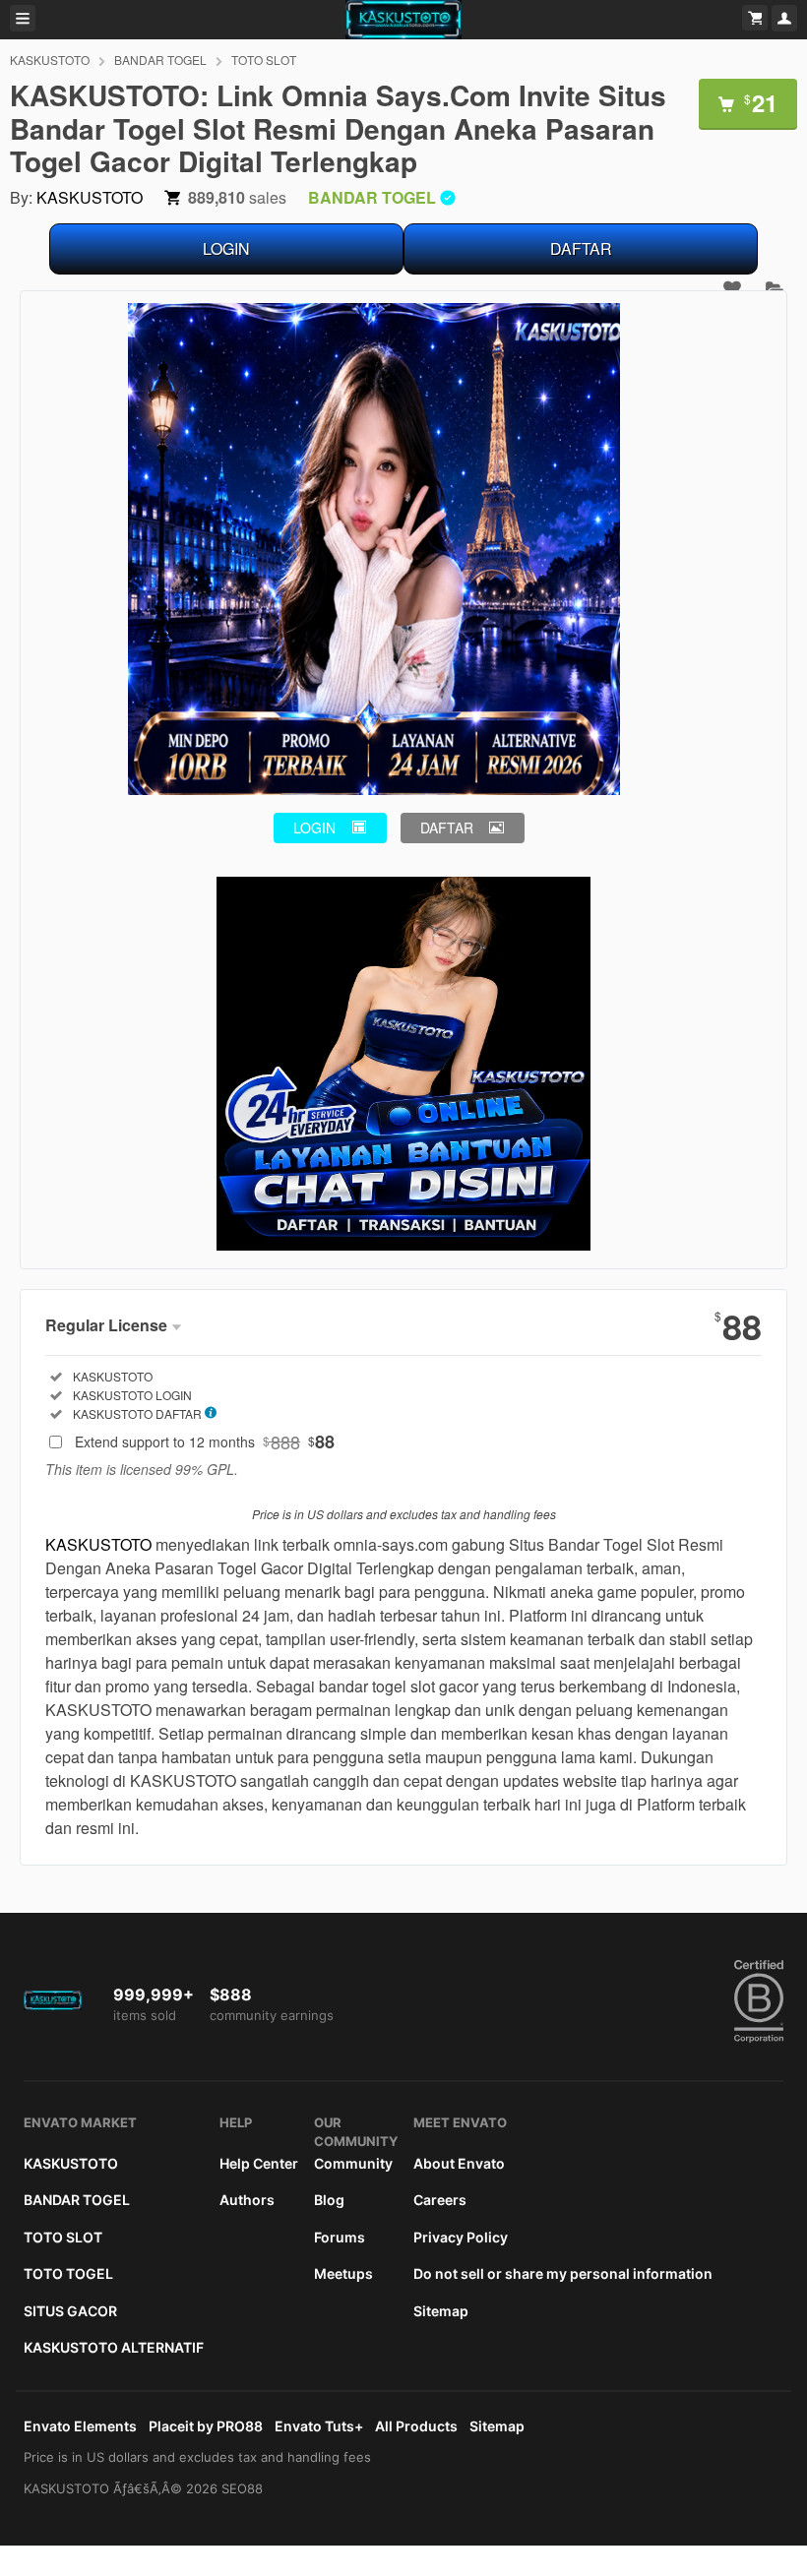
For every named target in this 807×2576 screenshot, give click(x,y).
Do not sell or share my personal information (563, 2273)
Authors (247, 2200)
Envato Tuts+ (319, 2426)
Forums (340, 2237)
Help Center (259, 2163)
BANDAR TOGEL (160, 60)
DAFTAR (581, 248)
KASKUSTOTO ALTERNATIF (114, 2347)
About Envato (459, 2163)
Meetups (343, 2273)
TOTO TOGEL (68, 2273)
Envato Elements (80, 2426)
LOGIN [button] (314, 828)
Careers (440, 2200)
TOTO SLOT (264, 60)
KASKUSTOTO (50, 60)
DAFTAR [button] (447, 828)
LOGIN (226, 248)
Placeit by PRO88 (206, 2426)
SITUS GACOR (70, 2311)
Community (353, 2163)
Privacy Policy (461, 2237)
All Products (416, 2426)
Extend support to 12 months (205, 1441)
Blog (329, 2200)
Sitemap (441, 2311)
